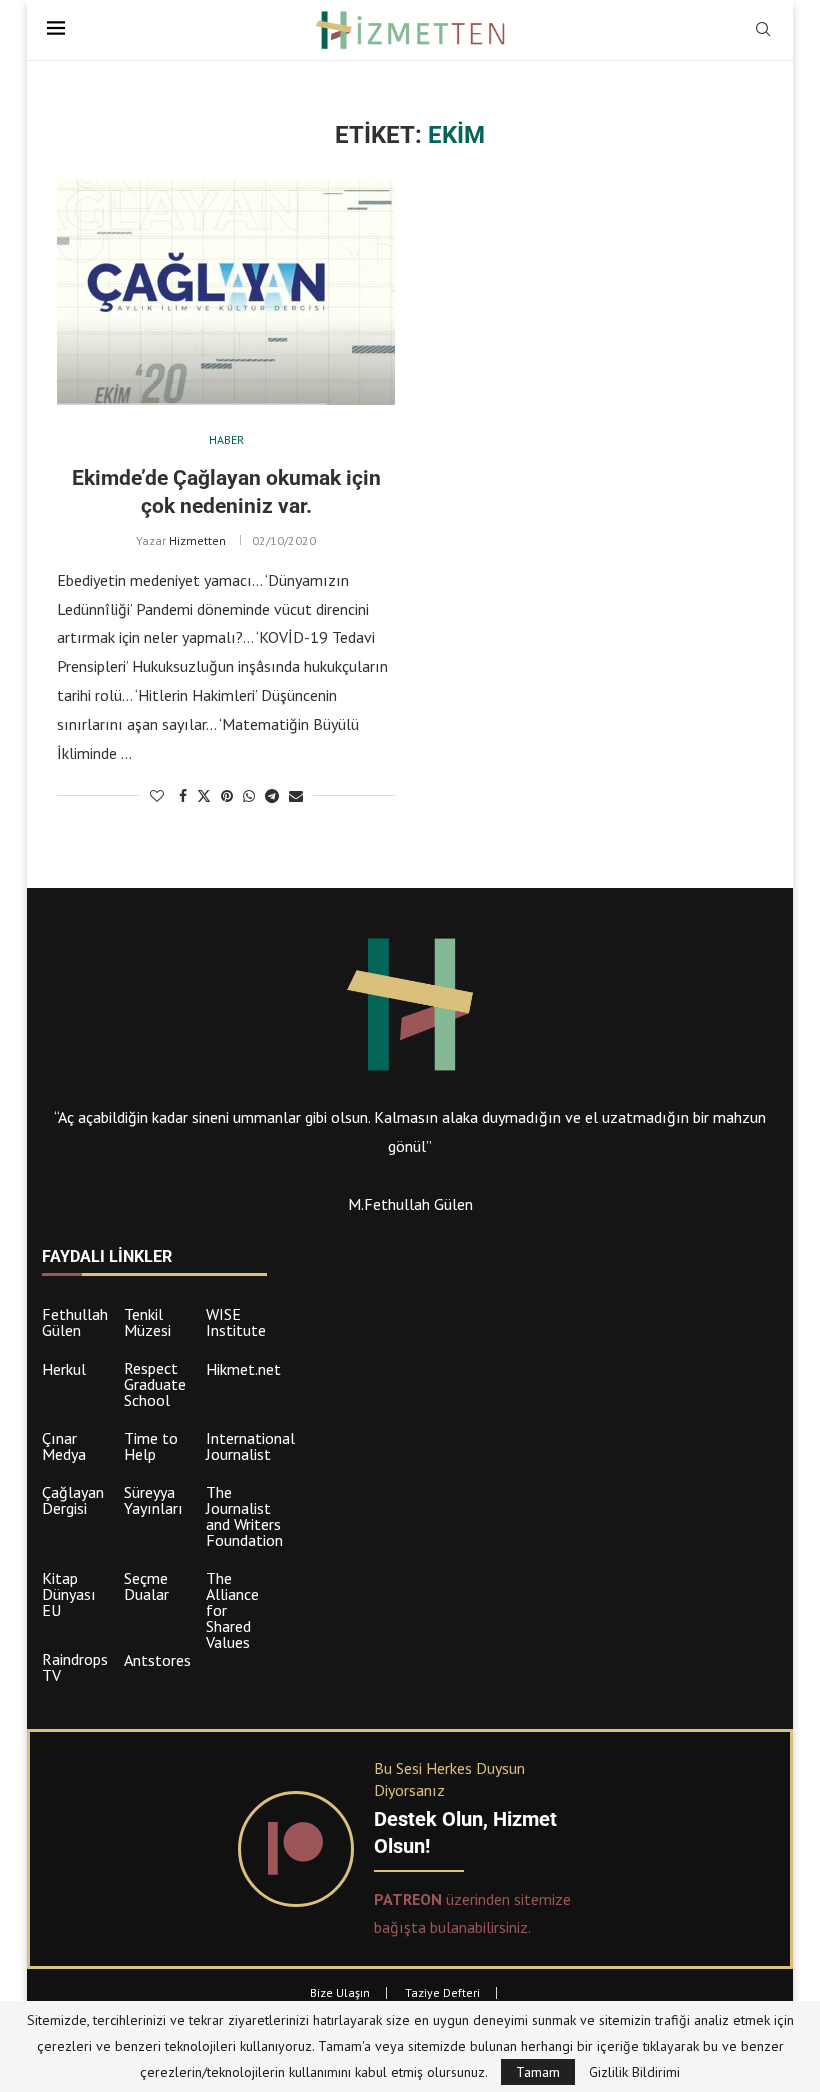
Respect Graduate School (155, 1384)
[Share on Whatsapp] (249, 796)
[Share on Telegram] (272, 796)
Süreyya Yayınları (153, 1500)
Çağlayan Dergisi (73, 1500)
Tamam (538, 2072)
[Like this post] (157, 796)
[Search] (763, 31)
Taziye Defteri (442, 1992)
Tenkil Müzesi (147, 1322)
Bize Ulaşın (340, 1992)
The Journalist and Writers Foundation (244, 1516)
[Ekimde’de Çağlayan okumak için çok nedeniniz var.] (226, 292)
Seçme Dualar (146, 1586)
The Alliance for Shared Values (232, 1610)
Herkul (64, 1369)
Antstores (157, 1660)
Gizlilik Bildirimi (634, 2072)
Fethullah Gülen (75, 1322)
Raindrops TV (75, 1667)
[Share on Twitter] (204, 796)
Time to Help (151, 1446)
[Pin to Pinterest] (227, 796)
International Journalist (250, 1446)
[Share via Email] (296, 796)
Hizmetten (197, 540)
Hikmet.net (243, 1369)
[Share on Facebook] (183, 796)
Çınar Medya (64, 1446)
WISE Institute (236, 1322)
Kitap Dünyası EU (69, 1594)
